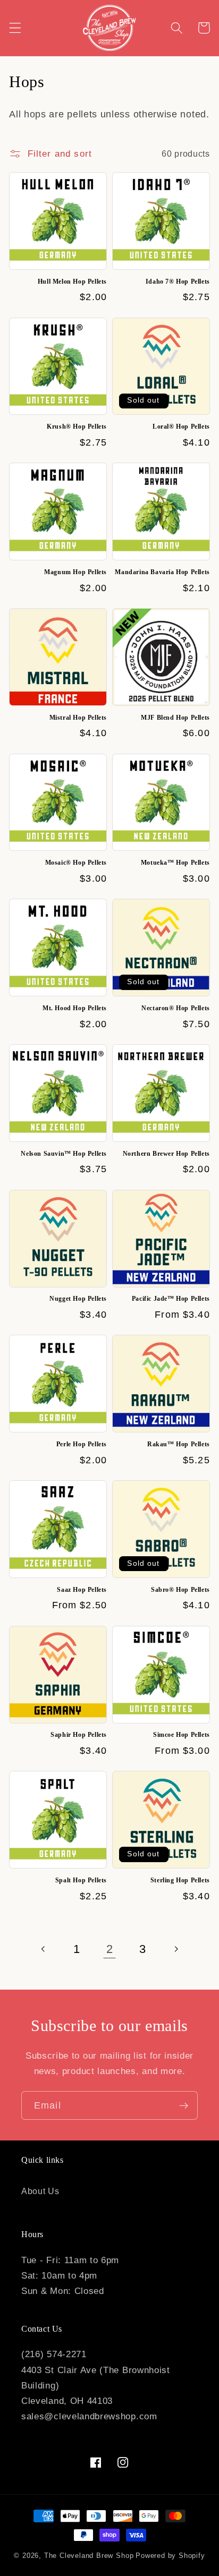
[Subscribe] (184, 2105)
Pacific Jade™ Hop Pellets (171, 1299)
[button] (15, 28)
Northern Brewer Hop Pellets (166, 1154)
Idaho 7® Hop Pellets (178, 282)
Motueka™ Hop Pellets (175, 863)
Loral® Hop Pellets (181, 427)
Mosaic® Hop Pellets (76, 863)
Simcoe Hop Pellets (182, 1735)
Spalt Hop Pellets (81, 1880)
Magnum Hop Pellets (75, 572)
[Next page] (176, 1949)
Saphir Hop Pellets (79, 1735)
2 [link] (110, 1949)
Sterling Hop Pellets (180, 1880)
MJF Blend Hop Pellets (175, 718)
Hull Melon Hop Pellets (72, 282)
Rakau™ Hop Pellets (179, 1444)
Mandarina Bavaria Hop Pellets (162, 572)
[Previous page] (44, 1949)
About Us (40, 2191)
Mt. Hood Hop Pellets (75, 1008)
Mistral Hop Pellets (78, 718)
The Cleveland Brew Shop (89, 2556)
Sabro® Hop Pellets (180, 1590)
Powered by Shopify (170, 2556)
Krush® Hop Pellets (77, 427)
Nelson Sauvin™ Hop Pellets (64, 1154)
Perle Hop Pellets (82, 1444)
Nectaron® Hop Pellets (176, 1008)
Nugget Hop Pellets (78, 1299)
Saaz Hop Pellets (82, 1590)
